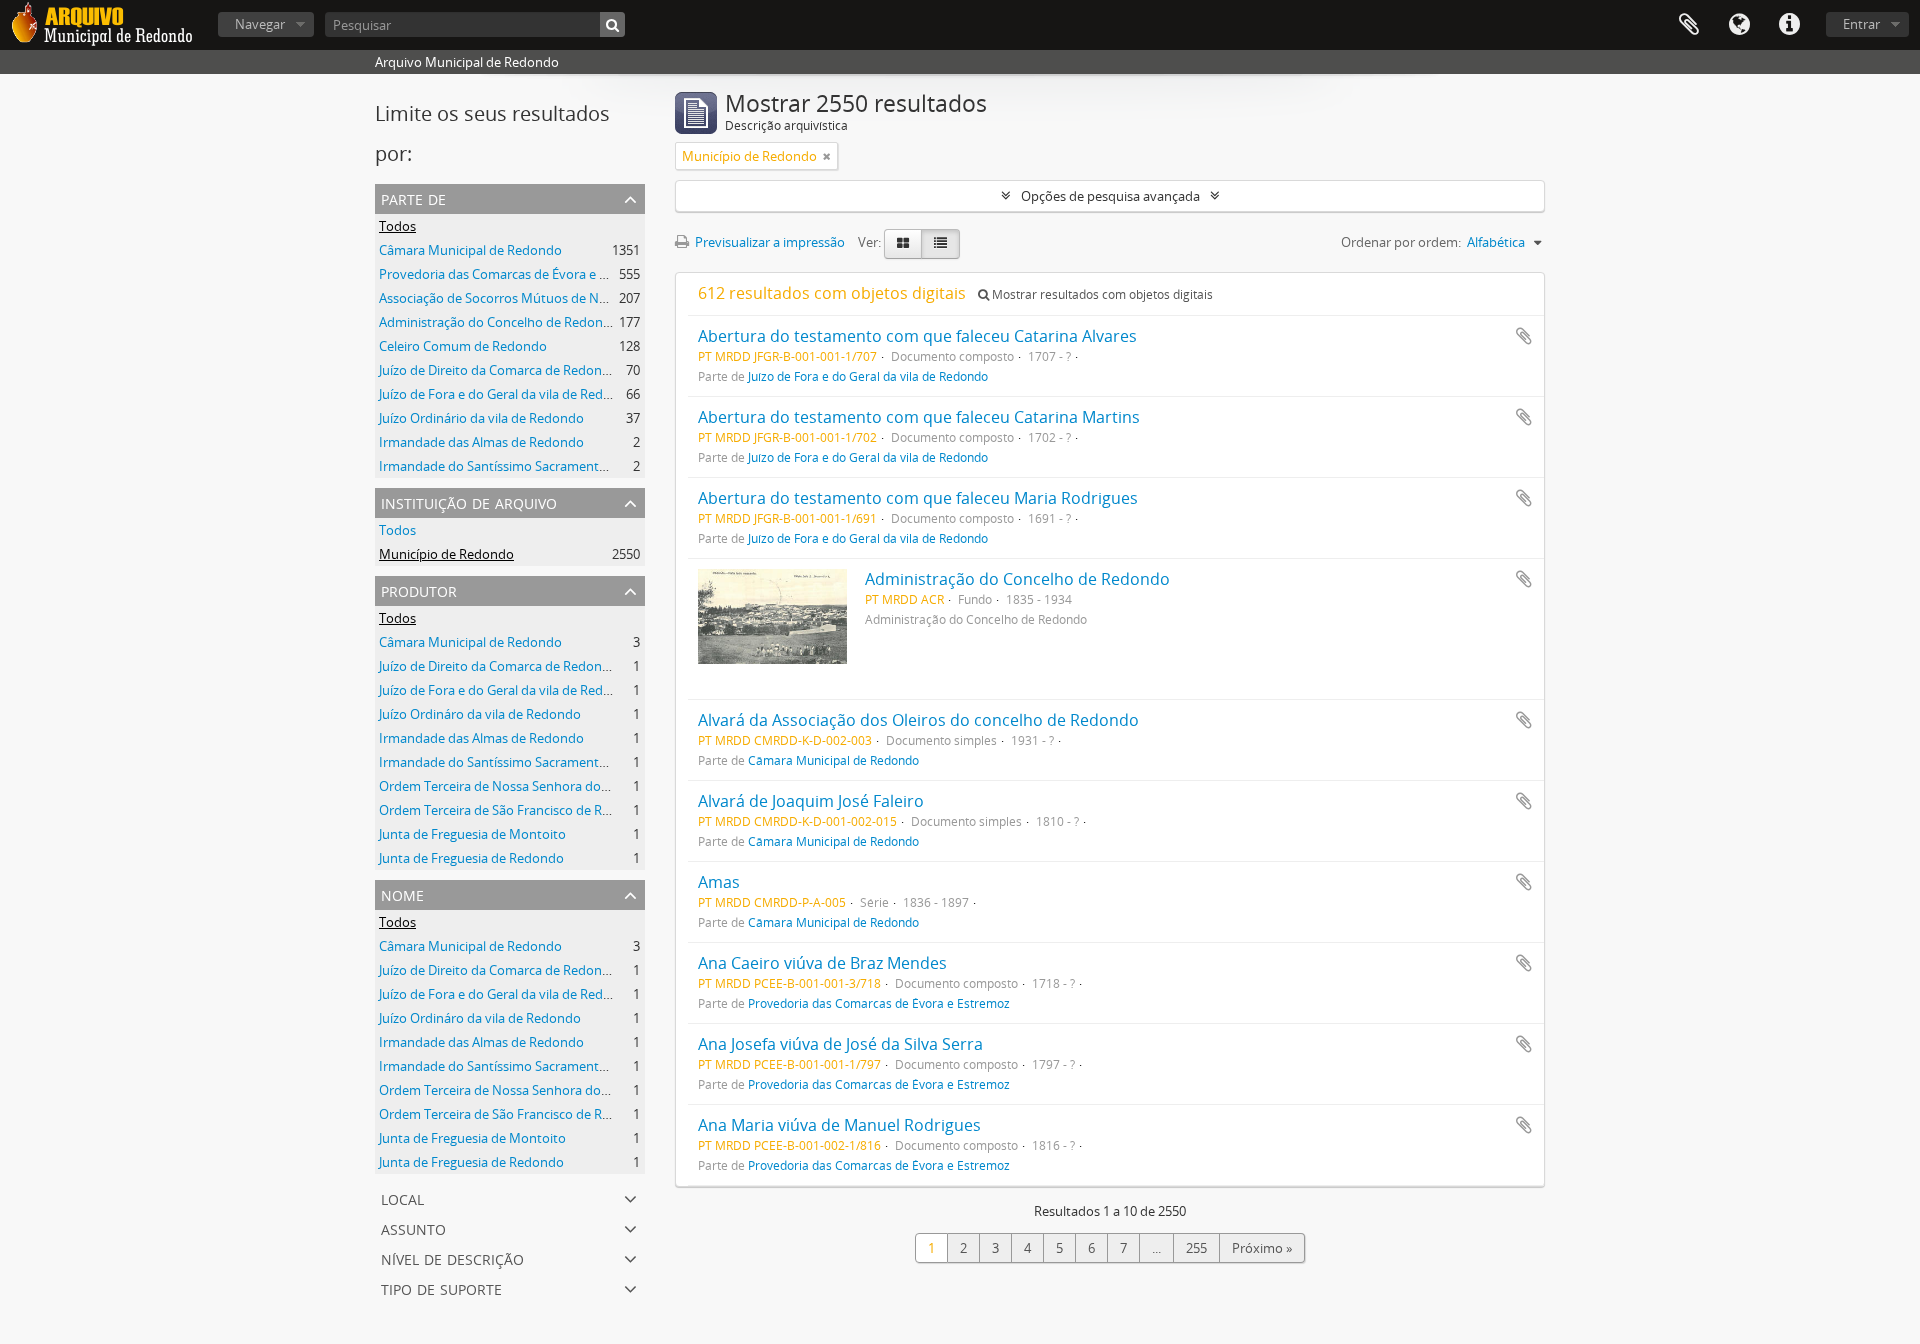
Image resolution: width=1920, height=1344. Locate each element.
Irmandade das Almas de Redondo (481, 442)
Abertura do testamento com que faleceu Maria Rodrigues (918, 498)
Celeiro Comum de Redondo (463, 346)
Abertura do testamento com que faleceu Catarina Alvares (917, 336)
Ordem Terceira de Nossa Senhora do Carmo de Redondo (549, 786)
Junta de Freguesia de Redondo (471, 858)
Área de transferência (1689, 25)
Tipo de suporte (441, 1287)
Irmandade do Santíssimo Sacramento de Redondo (531, 466)
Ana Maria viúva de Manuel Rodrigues (839, 1125)
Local (402, 1197)
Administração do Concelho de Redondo (499, 322)
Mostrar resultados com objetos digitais (1101, 294)
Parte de (413, 197)
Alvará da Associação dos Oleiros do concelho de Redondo (918, 720)
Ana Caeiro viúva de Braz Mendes (822, 963)
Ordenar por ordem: (1401, 242)
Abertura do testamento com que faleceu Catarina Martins (919, 417)
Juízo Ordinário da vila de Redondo (481, 418)
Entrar (1861, 24)
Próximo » (1262, 1248)
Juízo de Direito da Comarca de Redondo (498, 370)
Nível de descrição (452, 1257)
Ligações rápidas (1789, 25)
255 (1196, 1248)
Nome (402, 893)
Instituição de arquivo (469, 501)
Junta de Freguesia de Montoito (472, 834)
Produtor (419, 589)
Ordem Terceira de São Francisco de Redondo (514, 810)
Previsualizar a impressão (768, 242)
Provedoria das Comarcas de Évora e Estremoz (517, 274)
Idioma (1739, 25)
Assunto (413, 1227)
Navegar (260, 24)
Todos (397, 226)
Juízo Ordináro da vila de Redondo (480, 714)
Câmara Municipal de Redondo (470, 250)
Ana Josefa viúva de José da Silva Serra (840, 1044)
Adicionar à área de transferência (1524, 336)
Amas (719, 882)
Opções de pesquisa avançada (1110, 196)
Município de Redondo (446, 554)
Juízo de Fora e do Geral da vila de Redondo (507, 394)
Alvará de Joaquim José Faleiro (811, 801)
